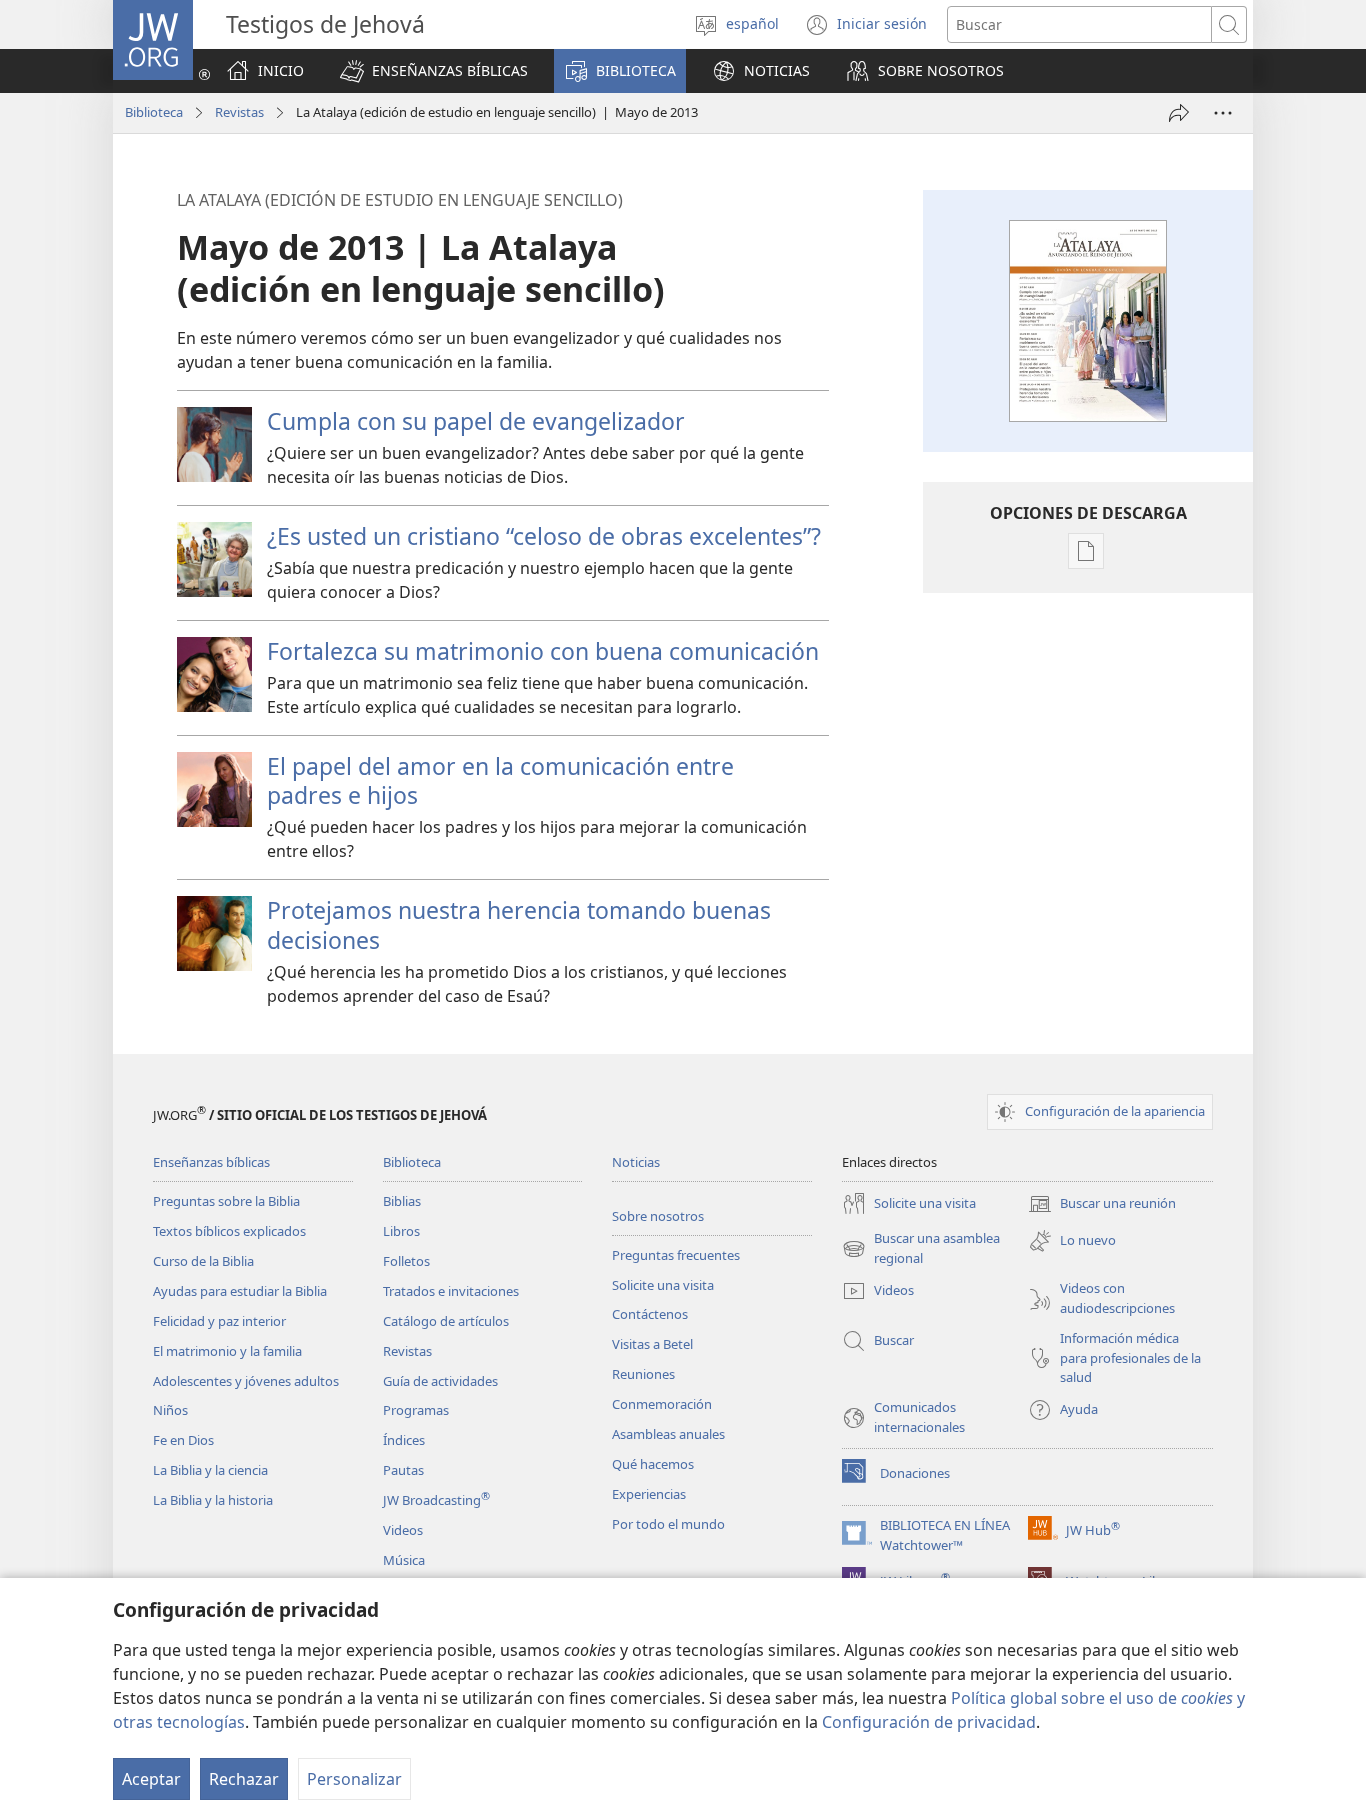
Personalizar (354, 1779)
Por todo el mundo (668, 1524)
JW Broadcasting (436, 1500)
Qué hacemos (653, 1464)
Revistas (239, 112)
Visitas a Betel (652, 1344)
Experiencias (649, 1494)
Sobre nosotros (658, 1216)
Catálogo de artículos (446, 1321)
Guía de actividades (440, 1381)
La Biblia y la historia (213, 1500)
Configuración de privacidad (929, 1722)
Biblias (402, 1201)
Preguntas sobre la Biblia (226, 1201)
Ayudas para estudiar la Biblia (240, 1291)
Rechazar (244, 1779)
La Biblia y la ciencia (210, 1470)
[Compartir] (1179, 113)
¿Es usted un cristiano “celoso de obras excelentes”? (544, 536)
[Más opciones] (1223, 113)
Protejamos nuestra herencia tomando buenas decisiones (519, 924)
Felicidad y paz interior (219, 1321)
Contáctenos (650, 1314)
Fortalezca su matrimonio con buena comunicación (543, 651)
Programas (416, 1410)
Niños (170, 1410)
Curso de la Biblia (203, 1261)
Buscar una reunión (1102, 1205)
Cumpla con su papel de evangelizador (476, 421)
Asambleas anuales (668, 1434)
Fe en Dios (183, 1440)
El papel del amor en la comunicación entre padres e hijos (500, 780)
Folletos (406, 1261)
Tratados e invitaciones (451, 1291)
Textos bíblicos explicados (229, 1231)
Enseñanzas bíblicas (211, 1162)
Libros (401, 1231)
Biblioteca (154, 112)
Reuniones (643, 1374)
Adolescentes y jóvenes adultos (246, 1381)
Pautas (403, 1470)
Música (404, 1560)
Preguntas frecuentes (676, 1255)
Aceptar (151, 1779)
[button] (434, 71)
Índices (404, 1440)
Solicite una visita (663, 1285)
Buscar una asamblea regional (921, 1249)
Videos (403, 1530)
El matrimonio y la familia (227, 1351)
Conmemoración (662, 1404)
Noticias (636, 1162)
